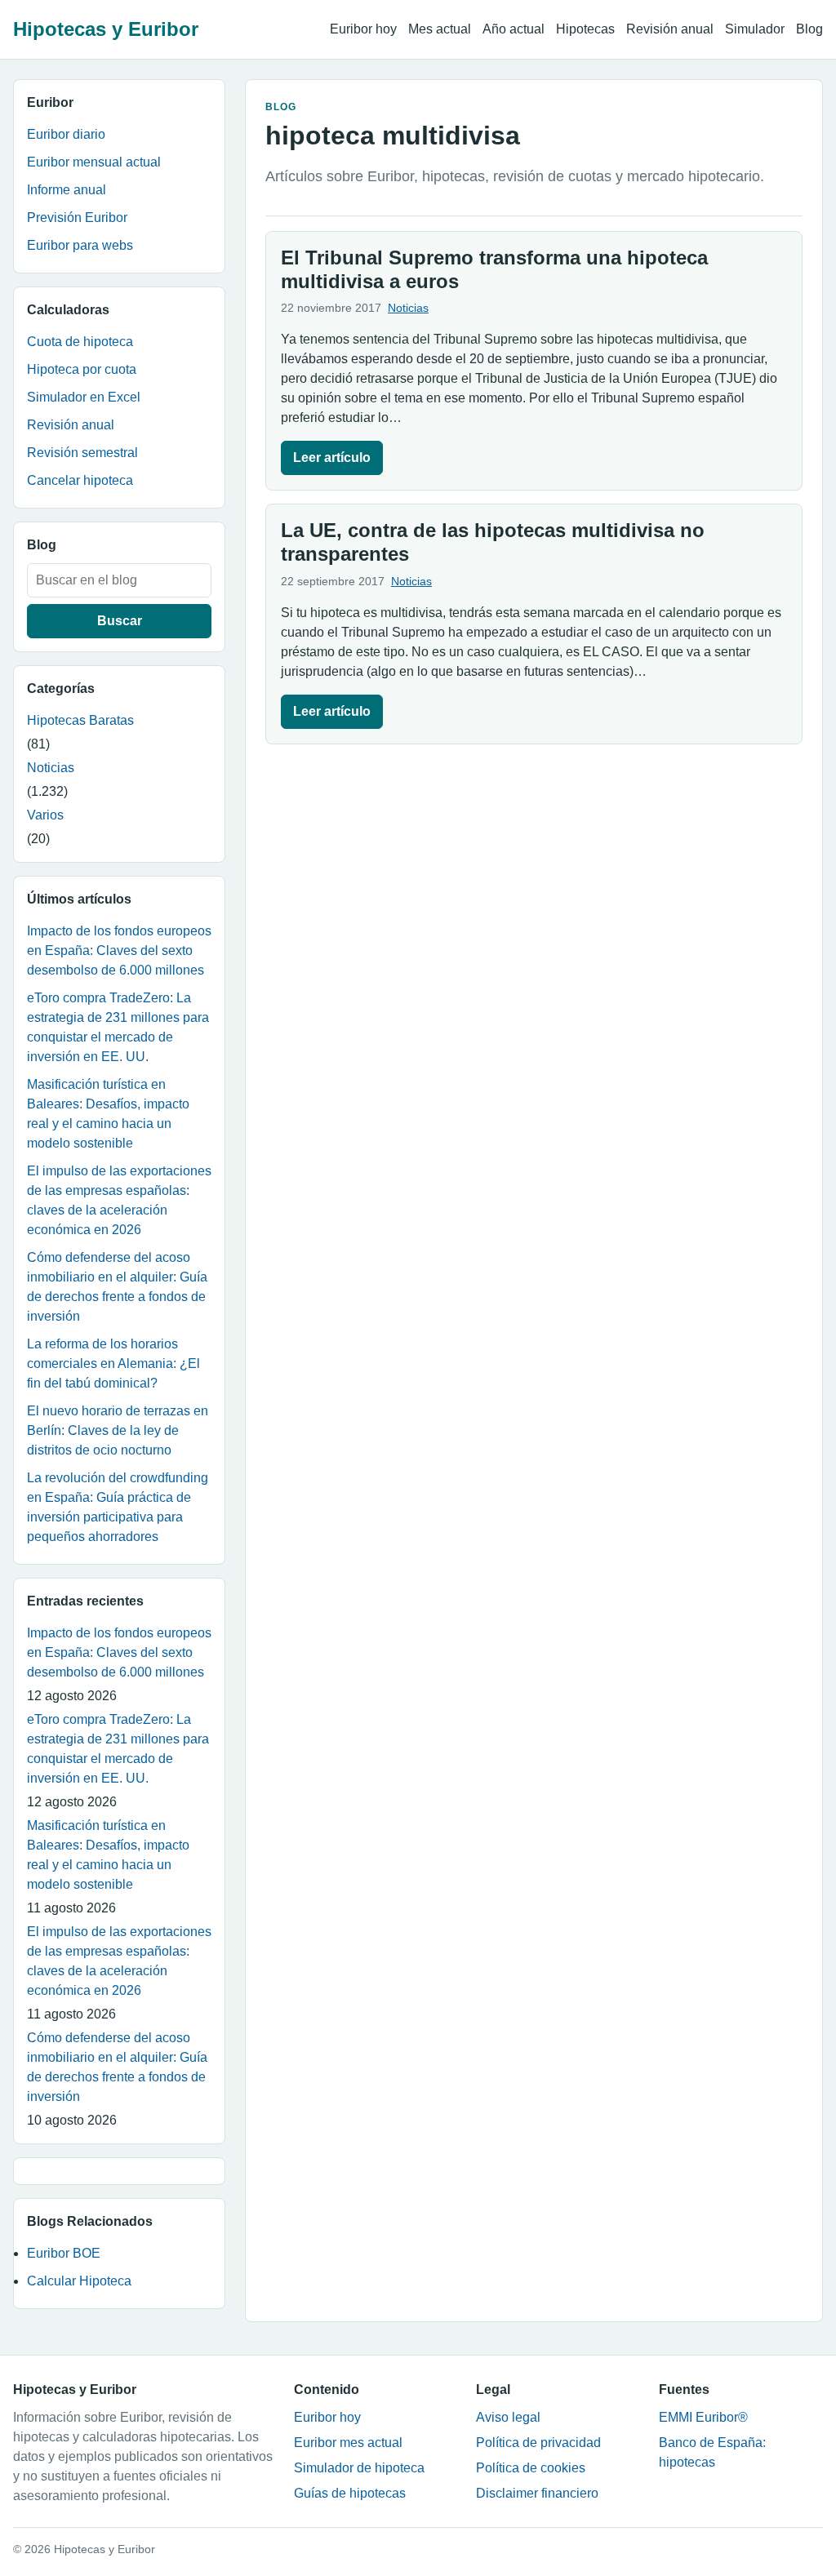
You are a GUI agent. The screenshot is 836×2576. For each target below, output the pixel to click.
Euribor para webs (80, 245)
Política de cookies (531, 2468)
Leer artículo (332, 457)
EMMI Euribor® (703, 2417)
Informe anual (67, 190)
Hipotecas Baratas (80, 720)
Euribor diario (66, 134)
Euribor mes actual (348, 2443)
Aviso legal (508, 2417)
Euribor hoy (363, 29)
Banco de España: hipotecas (712, 2452)
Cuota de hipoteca (80, 342)
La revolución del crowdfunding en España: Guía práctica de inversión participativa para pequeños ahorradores (118, 1507)
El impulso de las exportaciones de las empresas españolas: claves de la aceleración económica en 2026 (119, 1200)
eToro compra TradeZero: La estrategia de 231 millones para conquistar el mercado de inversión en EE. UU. (118, 1027)
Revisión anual (670, 29)
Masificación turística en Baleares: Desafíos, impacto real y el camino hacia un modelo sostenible (108, 1114)
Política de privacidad (538, 2443)
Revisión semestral (82, 453)
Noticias (51, 768)
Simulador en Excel (84, 397)
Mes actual (440, 29)
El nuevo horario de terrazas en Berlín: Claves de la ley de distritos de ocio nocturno (118, 1430)
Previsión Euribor (77, 218)
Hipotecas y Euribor (106, 29)
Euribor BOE (64, 2253)
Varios (45, 815)
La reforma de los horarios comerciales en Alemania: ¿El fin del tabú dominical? (113, 1364)
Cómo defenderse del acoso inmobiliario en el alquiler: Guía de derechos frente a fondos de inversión (117, 1287)
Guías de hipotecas (350, 2493)
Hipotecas (585, 29)
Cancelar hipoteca (80, 480)
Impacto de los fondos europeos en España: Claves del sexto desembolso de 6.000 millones (119, 950)
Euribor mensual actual (94, 162)
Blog (809, 29)
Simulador (755, 29)
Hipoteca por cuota (82, 369)
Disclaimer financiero (537, 2493)
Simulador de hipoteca (359, 2468)
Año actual (514, 29)
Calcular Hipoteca (79, 2281)
